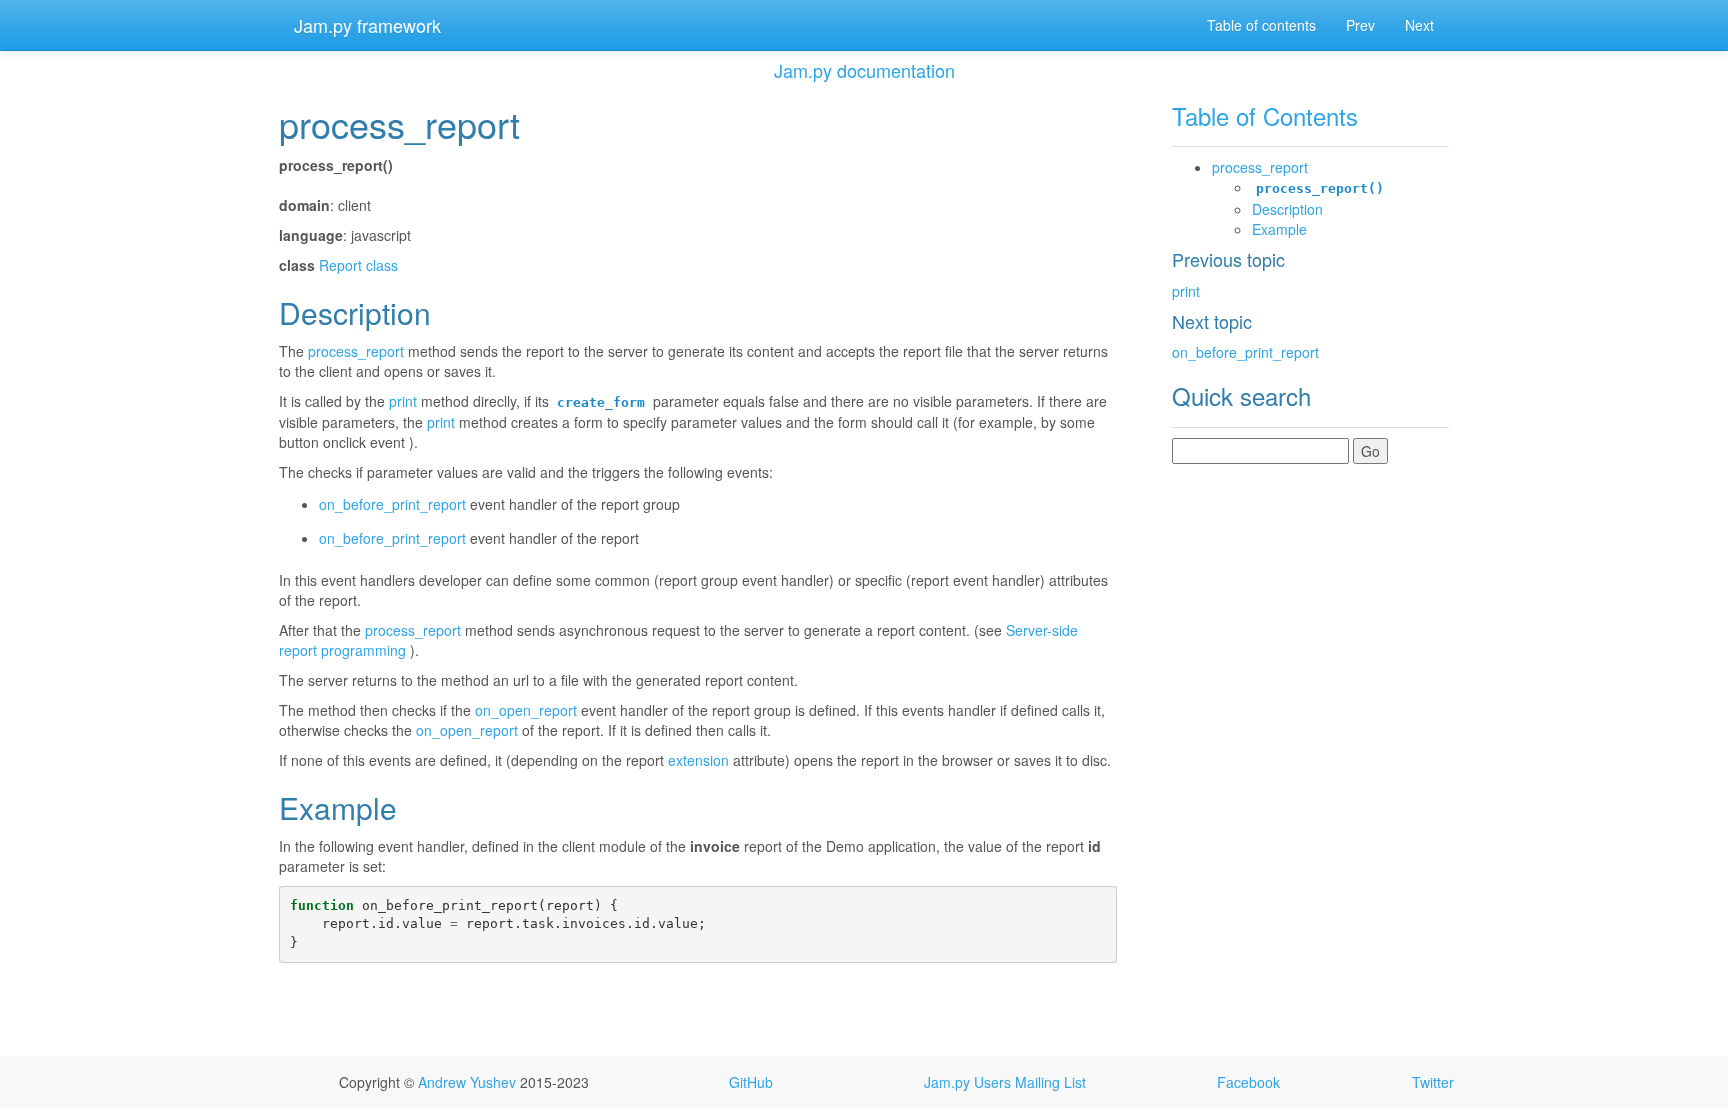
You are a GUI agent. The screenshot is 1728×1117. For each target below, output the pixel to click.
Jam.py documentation (864, 70)
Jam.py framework (367, 25)
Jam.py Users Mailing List (1005, 1082)
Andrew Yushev (467, 1082)
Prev (1360, 25)
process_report (1260, 167)
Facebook (1248, 1082)
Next (1419, 25)
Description (1287, 209)
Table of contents (1261, 25)
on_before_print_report (1245, 352)
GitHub (751, 1082)
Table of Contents (1265, 115)
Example (1279, 229)
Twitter (1433, 1082)
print (1186, 291)
